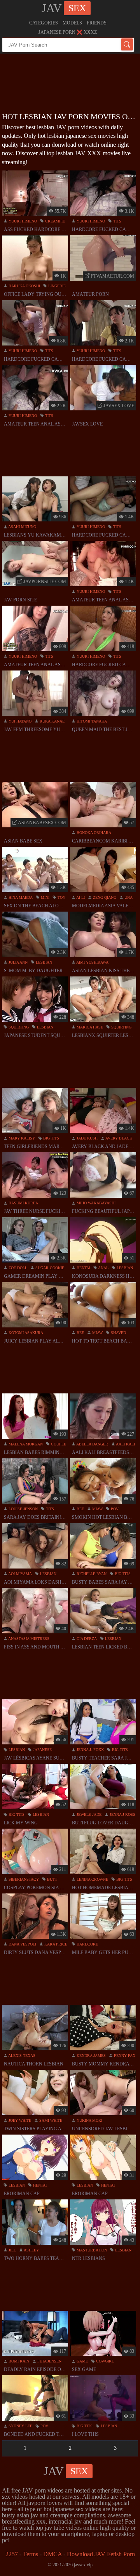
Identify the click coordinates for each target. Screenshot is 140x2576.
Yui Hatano (19, 721)
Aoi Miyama (20, 1574)
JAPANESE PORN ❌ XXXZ (68, 32)
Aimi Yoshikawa (92, 962)
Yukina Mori (89, 2120)
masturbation (91, 2250)
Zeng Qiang (104, 897)
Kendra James (91, 2056)
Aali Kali (125, 1444)
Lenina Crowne (92, 1879)
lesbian (43, 962)
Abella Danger (92, 1444)
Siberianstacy (23, 1879)
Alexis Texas (21, 2056)
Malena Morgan (25, 1444)
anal (103, 1268)
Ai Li (80, 897)
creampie (54, 221)
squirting (18, 1027)
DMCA (52, 2554)
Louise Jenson (23, 1509)
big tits (51, 1138)
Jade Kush (87, 1138)
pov (114, 1509)
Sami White (50, 2120)
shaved (118, 1333)
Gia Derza (86, 1639)
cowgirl (104, 2361)
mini (45, 897)
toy (61, 897)
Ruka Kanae (52, 721)
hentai (83, 1268)
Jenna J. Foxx (90, 1750)
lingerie (56, 286)
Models (72, 23)
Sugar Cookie (49, 1268)
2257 (12, 2554)
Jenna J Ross (122, 1814)
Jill (12, 2250)
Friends (97, 23)
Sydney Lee (20, 2426)
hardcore (87, 1944)
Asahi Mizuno (22, 527)
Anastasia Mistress (28, 1639)
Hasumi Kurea (23, 1203)
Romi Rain (18, 2361)
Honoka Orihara (93, 833)
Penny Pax (124, 2056)
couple (58, 1444)
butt (52, 1879)
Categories (44, 23)
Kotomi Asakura (25, 1333)
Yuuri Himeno (22, 221)
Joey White (19, 2120)
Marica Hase (89, 1027)
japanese (42, 1750)
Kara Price (55, 1944)
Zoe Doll (17, 1268)
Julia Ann (17, 962)
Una (128, 897)
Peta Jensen (49, 2361)
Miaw (97, 1333)
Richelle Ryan (91, 1574)
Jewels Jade (88, 1814)
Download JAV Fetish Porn (101, 2554)
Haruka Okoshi (24, 286)
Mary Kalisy (21, 1138)
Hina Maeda (20, 897)
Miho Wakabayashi (95, 1203)
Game (82, 2361)
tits (117, 221)
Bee (80, 1333)
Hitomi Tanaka (91, 721)
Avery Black (118, 1138)
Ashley (31, 2250)
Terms (31, 2554)
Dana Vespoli (22, 1944)
